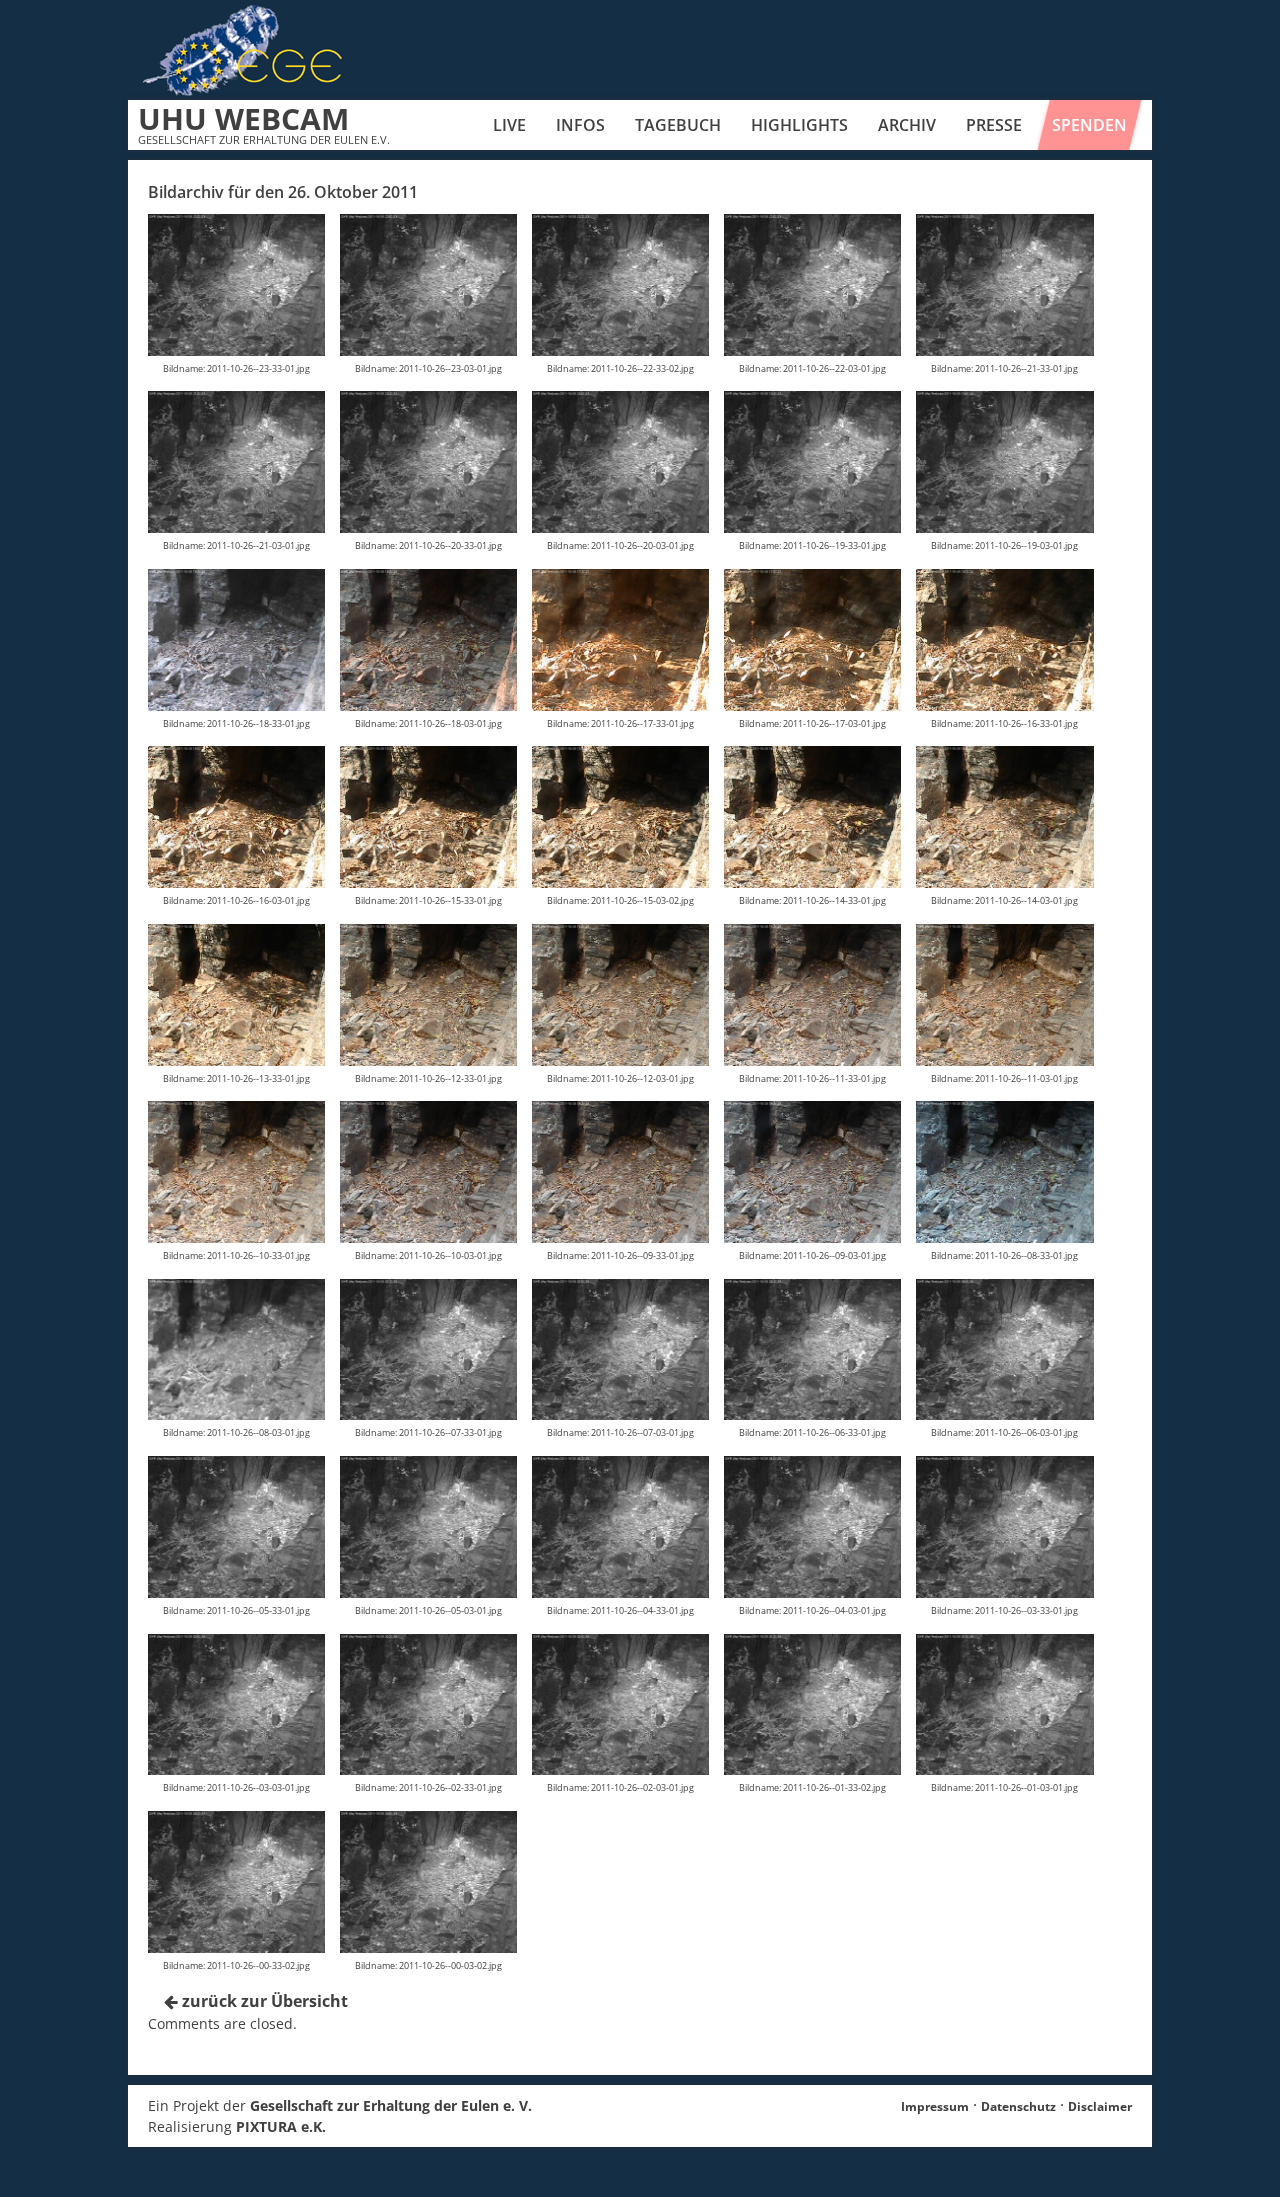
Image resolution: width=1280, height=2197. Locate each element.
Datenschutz (1018, 2106)
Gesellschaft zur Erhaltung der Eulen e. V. (391, 2105)
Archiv (907, 125)
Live (509, 125)
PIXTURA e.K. (281, 2126)
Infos (580, 125)
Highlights (799, 125)
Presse (994, 125)
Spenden (1089, 125)
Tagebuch (678, 125)
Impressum (935, 2106)
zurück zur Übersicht (263, 2001)
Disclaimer (1100, 2106)
